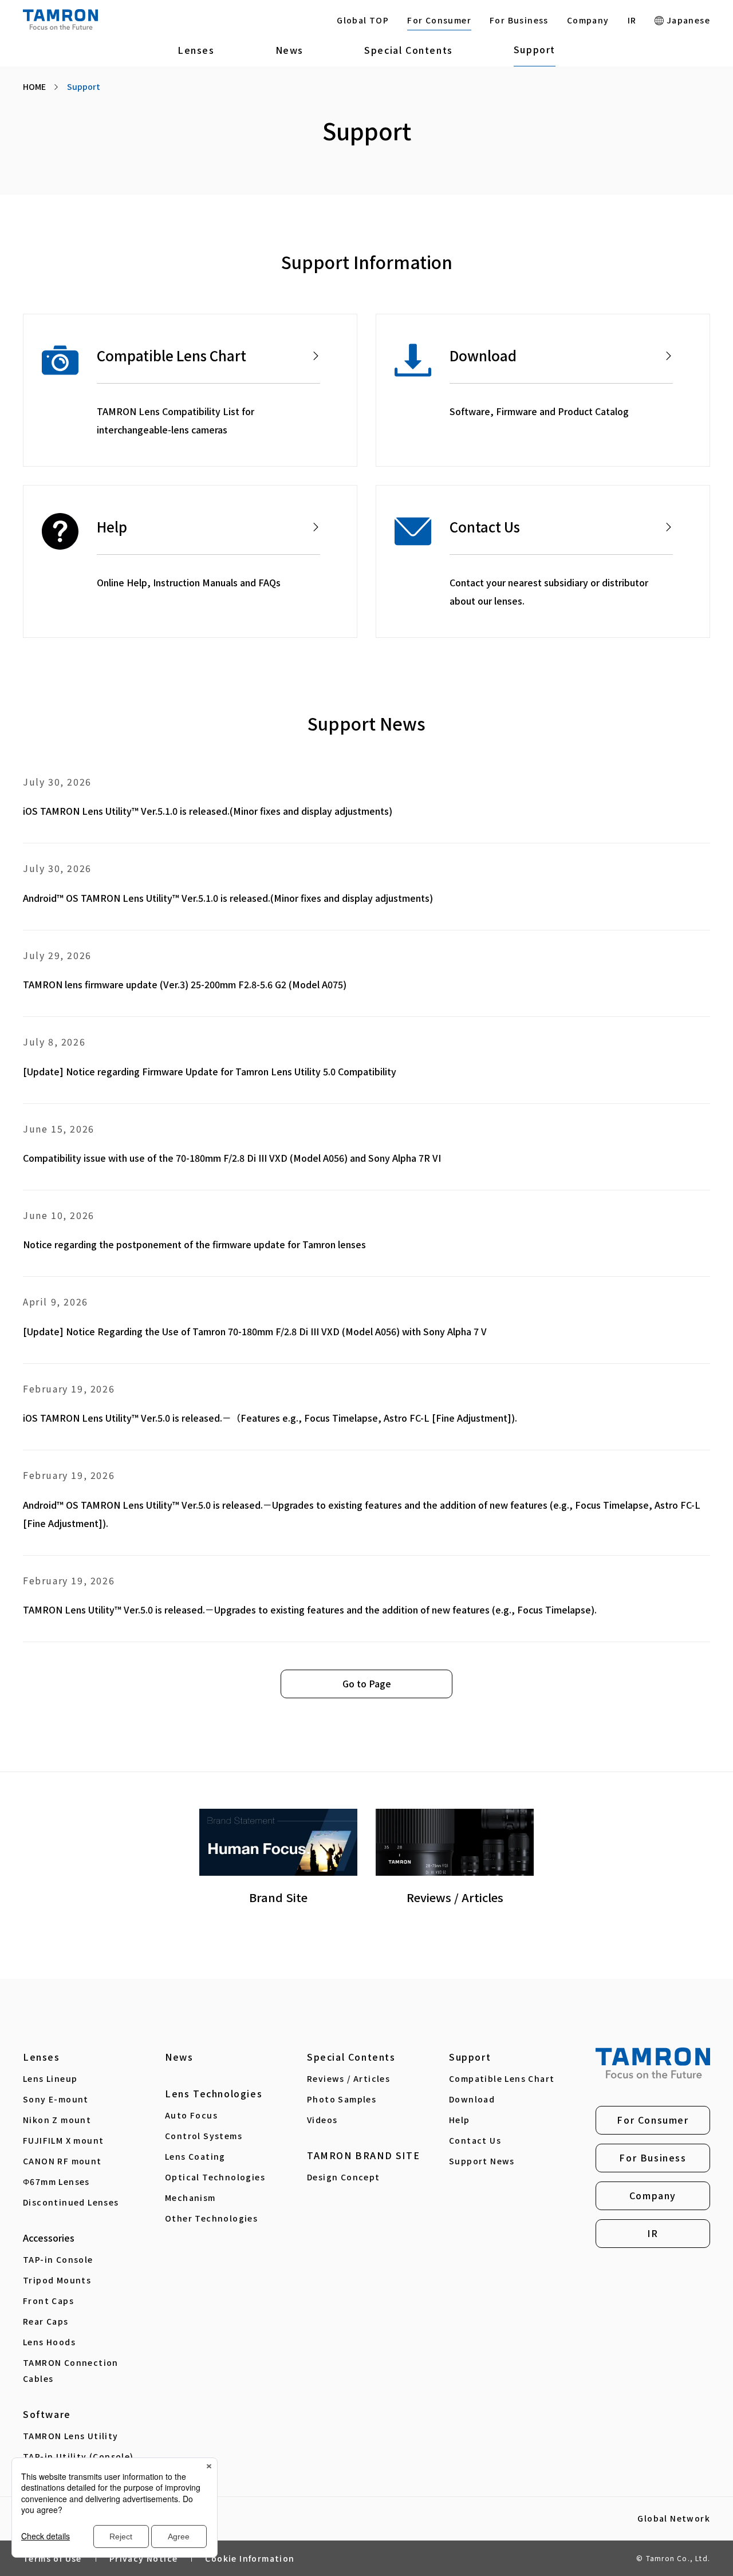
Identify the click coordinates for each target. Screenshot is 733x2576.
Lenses (196, 50)
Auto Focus (191, 2115)
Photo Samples (342, 2099)
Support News (482, 2161)
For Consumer (439, 20)
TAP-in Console (58, 2259)
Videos (322, 2120)
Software (47, 2414)
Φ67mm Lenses (56, 2181)
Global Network (674, 2519)
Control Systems (204, 2136)
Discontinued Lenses (71, 2202)
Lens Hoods (49, 2342)
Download (472, 2099)
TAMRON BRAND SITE (363, 2155)
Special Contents (409, 50)
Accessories (49, 2238)
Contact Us (475, 2140)
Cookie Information (250, 2558)
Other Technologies (211, 2218)
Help (460, 2120)
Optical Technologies (215, 2177)
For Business (519, 20)
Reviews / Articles (348, 2078)
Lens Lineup (50, 2078)
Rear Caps (46, 2321)
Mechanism (190, 2198)
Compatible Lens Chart (502, 2078)
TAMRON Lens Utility (71, 2436)
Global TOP (363, 20)
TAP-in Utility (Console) (78, 2456)
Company (588, 20)
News (289, 50)
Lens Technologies (214, 2093)
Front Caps (48, 2301)
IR (632, 20)
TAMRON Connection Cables (71, 2370)
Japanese (687, 20)
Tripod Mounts (57, 2280)
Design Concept (344, 2177)
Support (535, 49)
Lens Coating (195, 2156)
